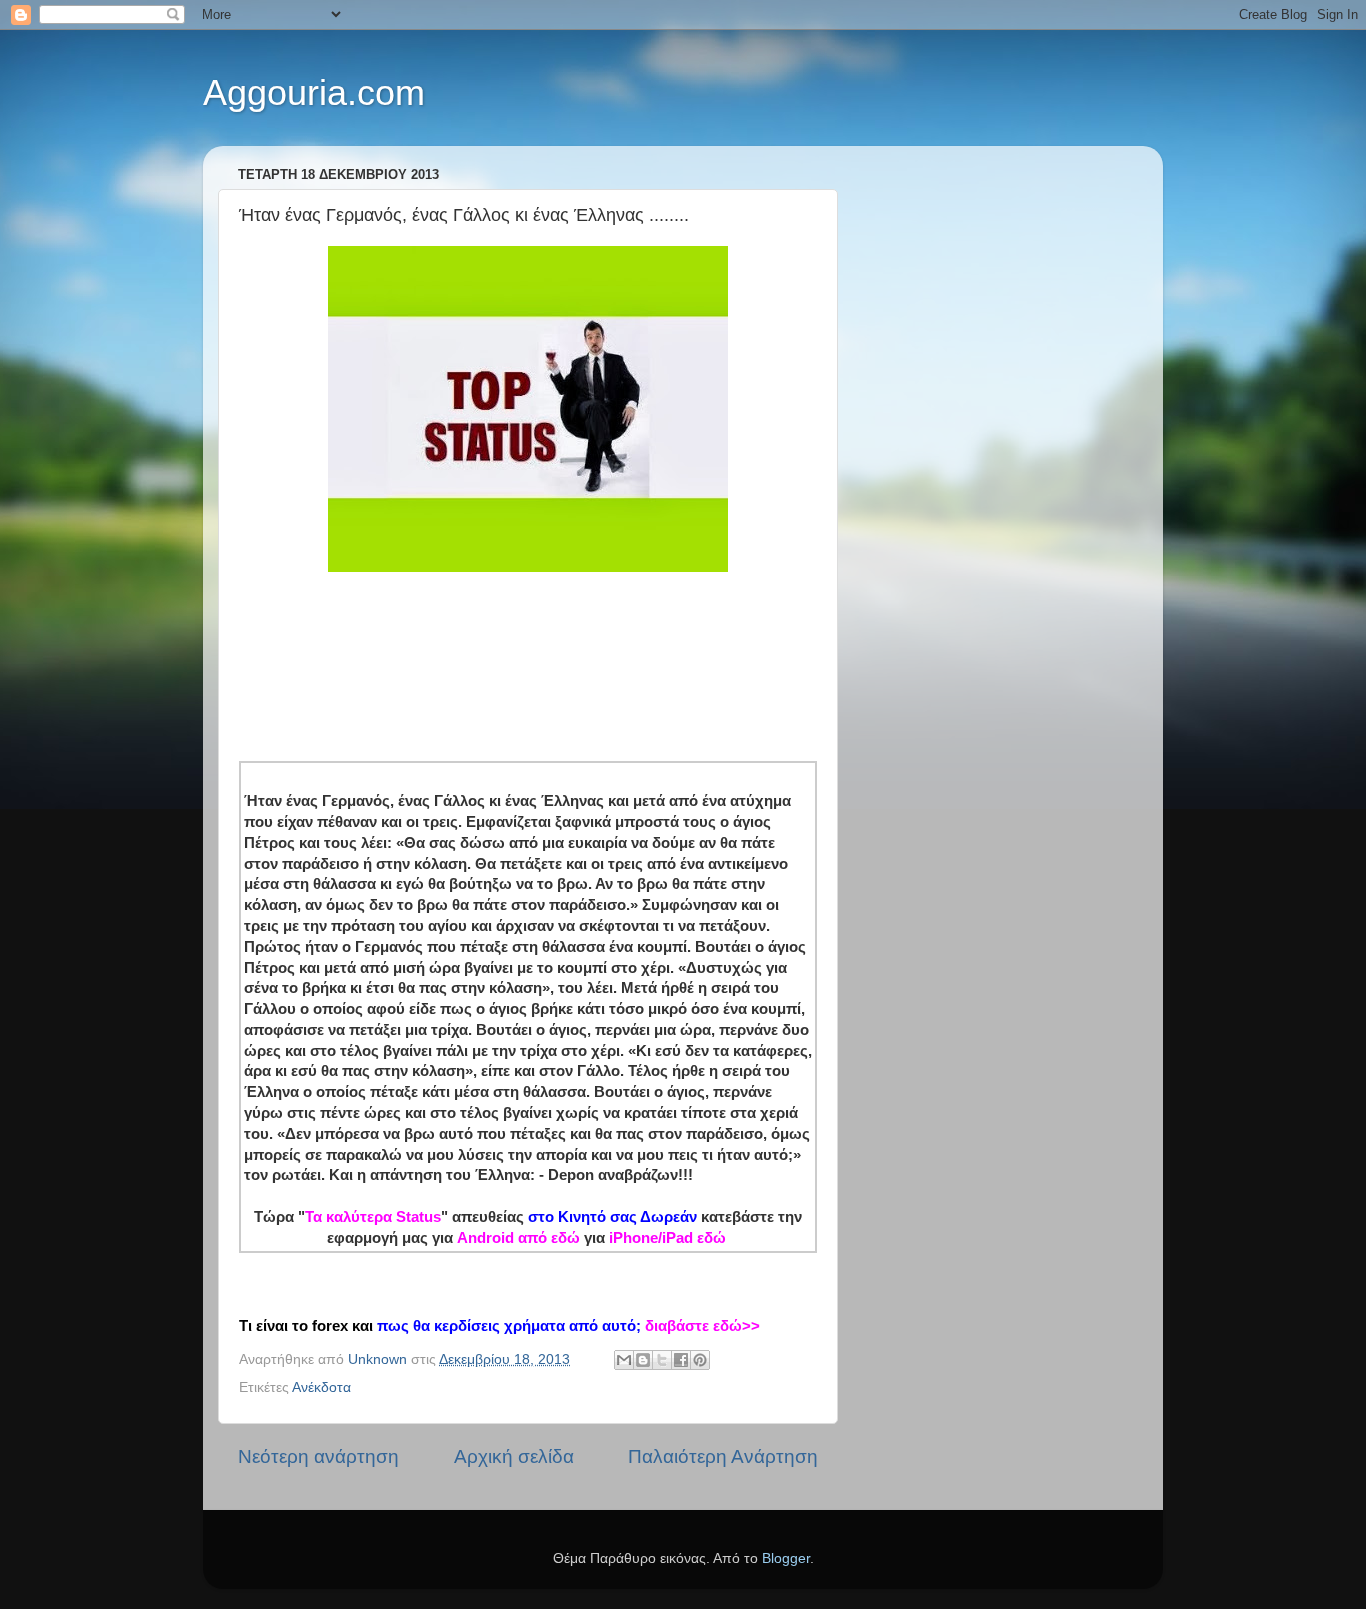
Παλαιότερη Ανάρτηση (723, 1456)
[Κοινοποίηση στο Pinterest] (700, 1360)
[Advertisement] (603, 644)
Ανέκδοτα (321, 1387)
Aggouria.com (314, 92)
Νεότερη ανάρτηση (318, 1456)
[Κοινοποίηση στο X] (662, 1360)
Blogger (786, 1558)
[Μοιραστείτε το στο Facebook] (681, 1360)
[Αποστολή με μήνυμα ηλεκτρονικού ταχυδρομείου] (624, 1360)
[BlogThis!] (643, 1360)
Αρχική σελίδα (514, 1456)
